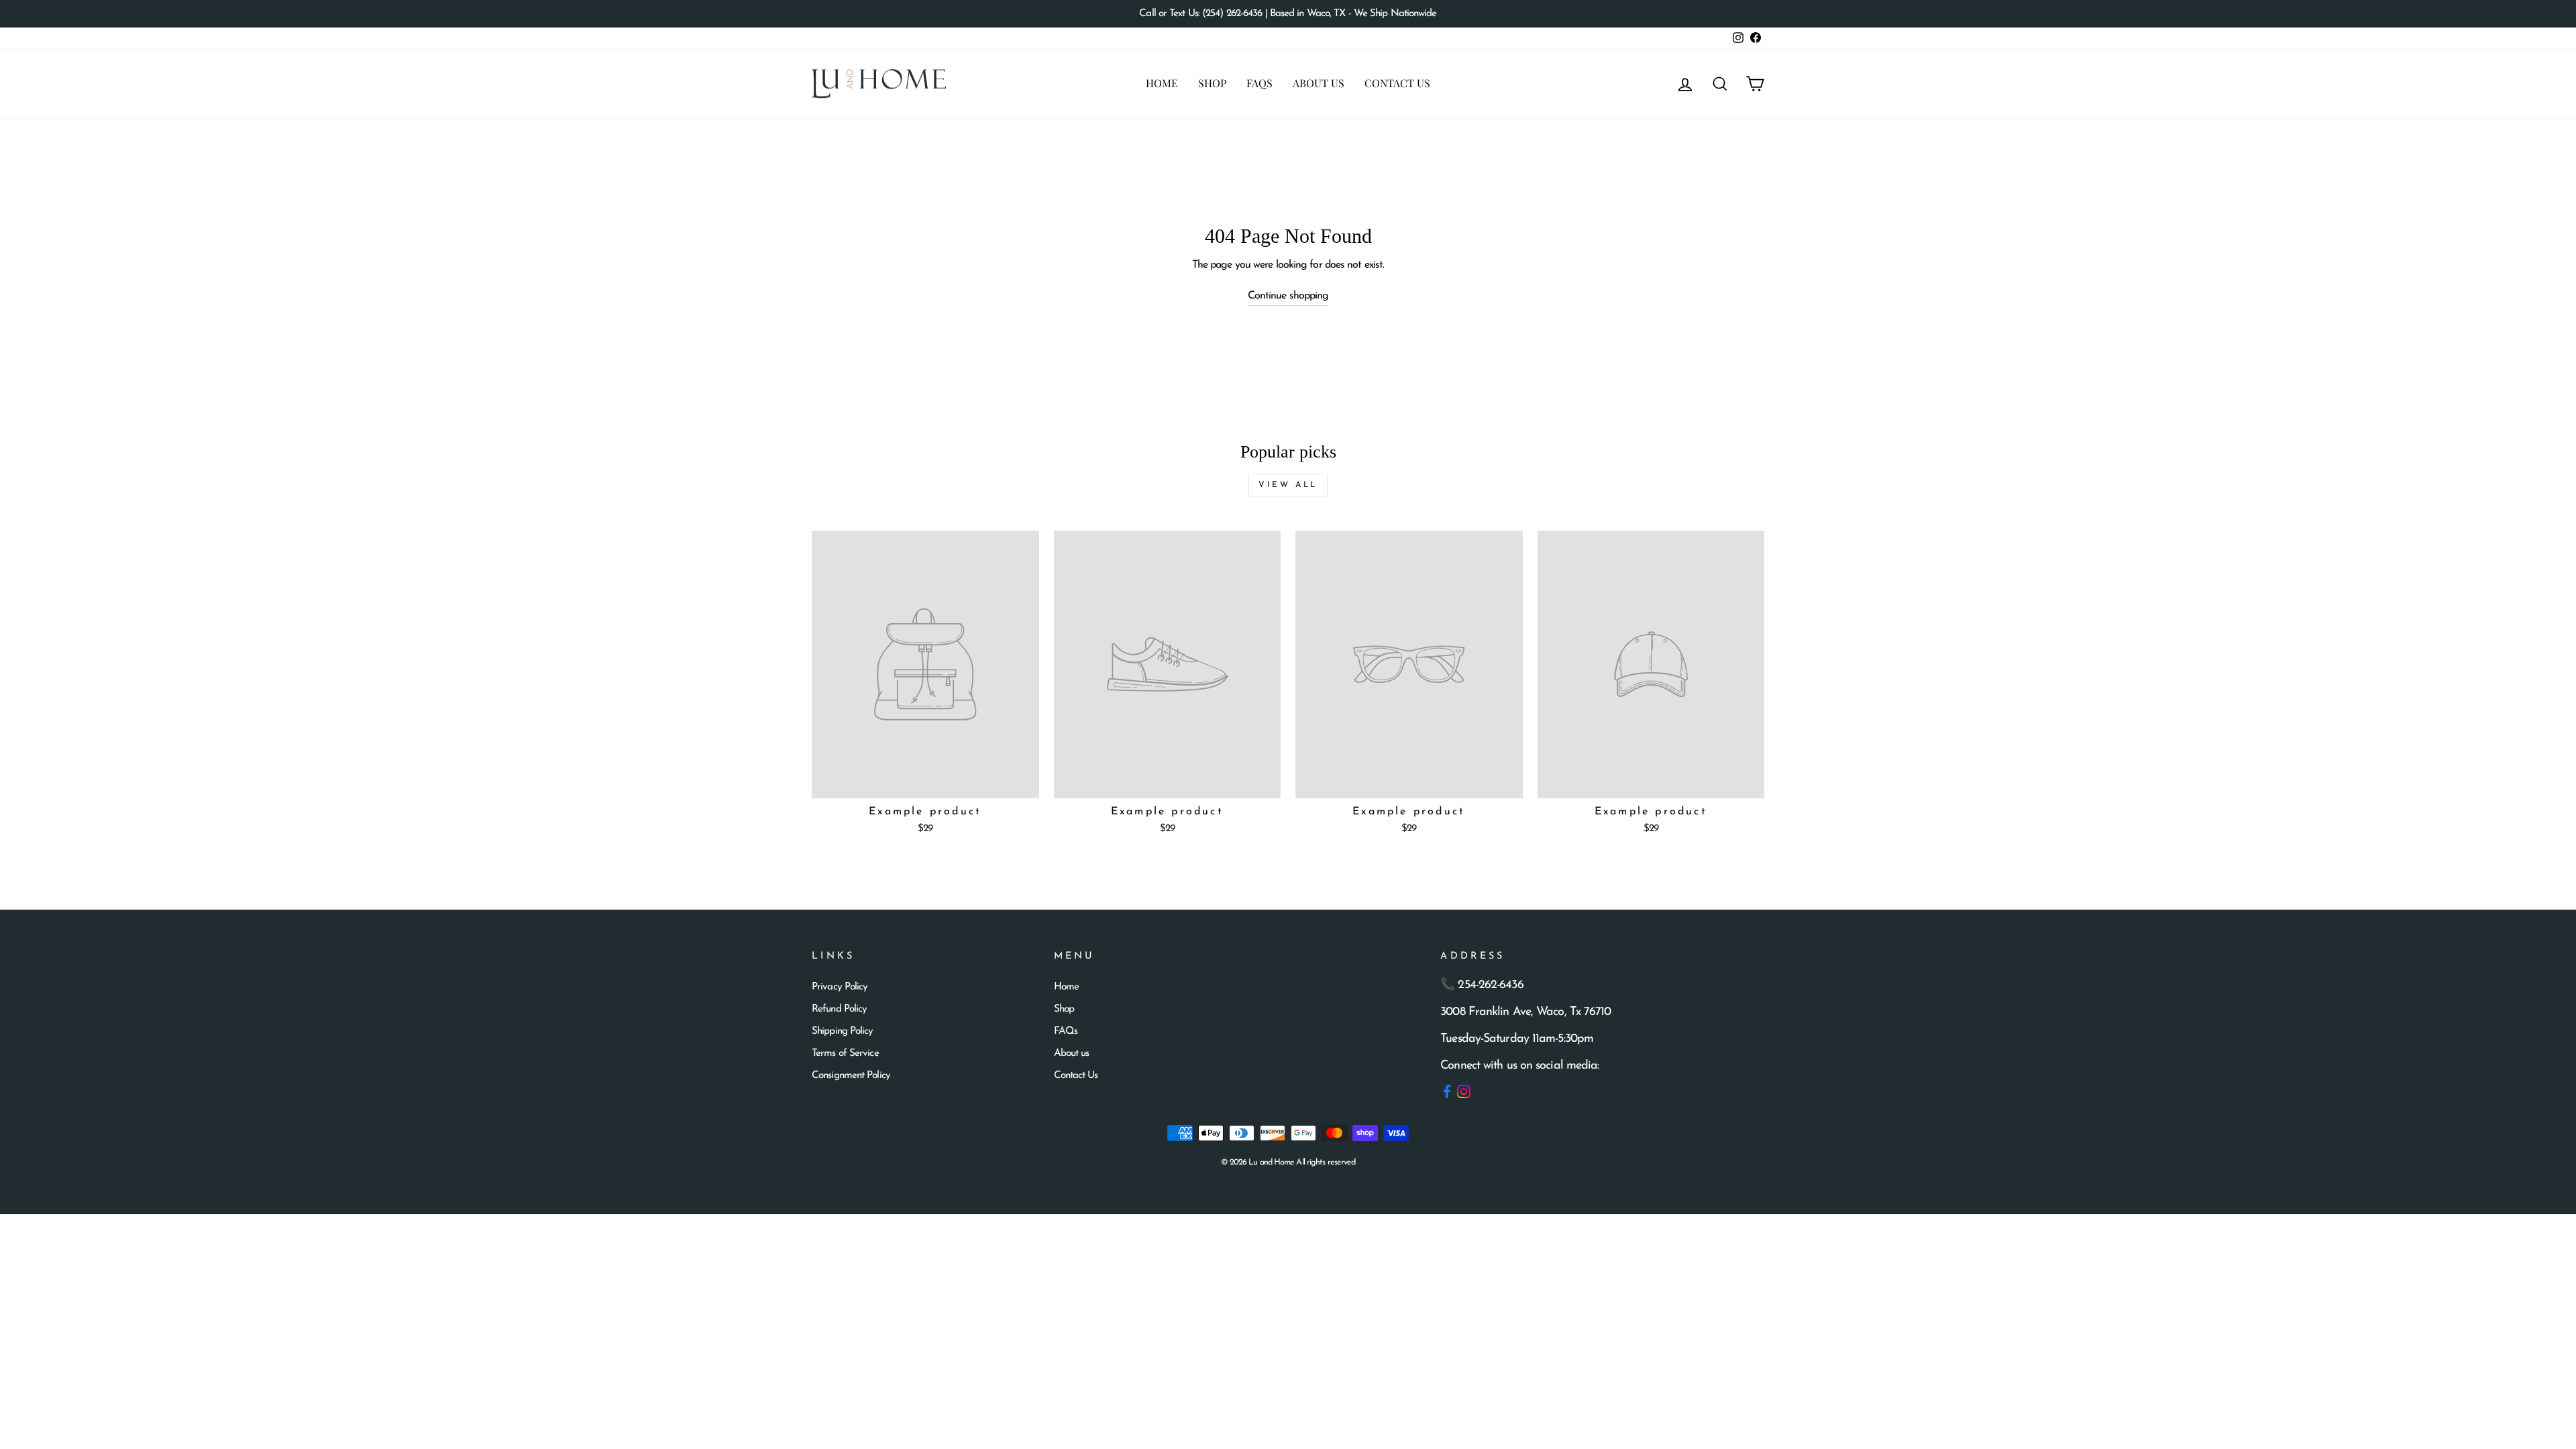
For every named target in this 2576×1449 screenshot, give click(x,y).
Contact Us (1397, 83)
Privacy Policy (840, 987)
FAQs (1259, 83)
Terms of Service (845, 1054)
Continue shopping (1288, 296)
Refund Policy (839, 1009)
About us (1319, 83)
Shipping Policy (843, 1031)
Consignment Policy (851, 1076)
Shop (1212, 83)
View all (1288, 485)
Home (1162, 83)
